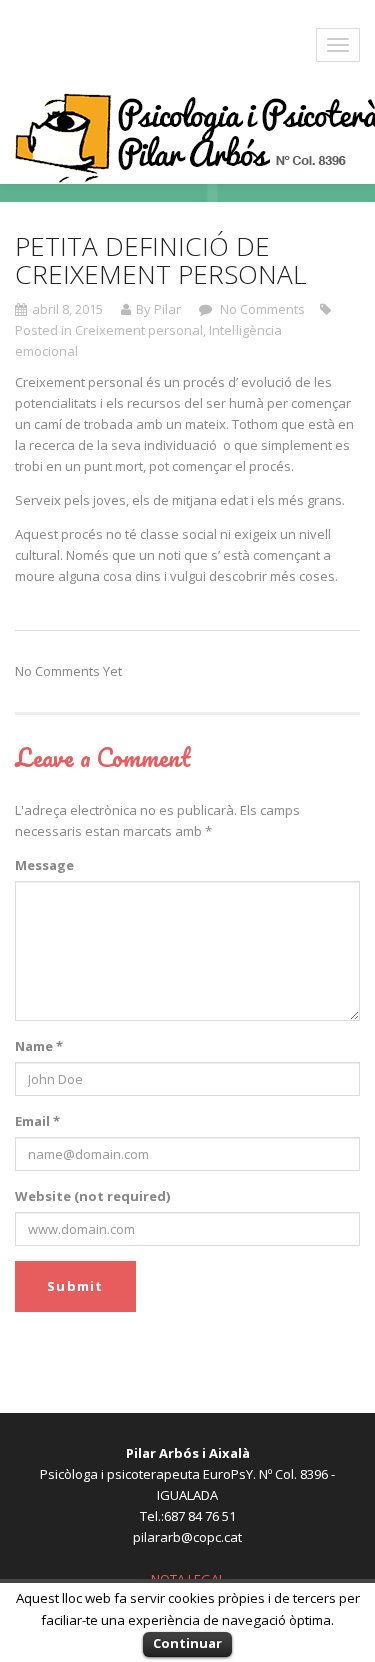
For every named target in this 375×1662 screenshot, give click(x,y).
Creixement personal (139, 330)
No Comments (261, 309)
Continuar (187, 1643)
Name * (39, 1046)
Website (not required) (92, 1196)
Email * (37, 1121)
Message (44, 865)
